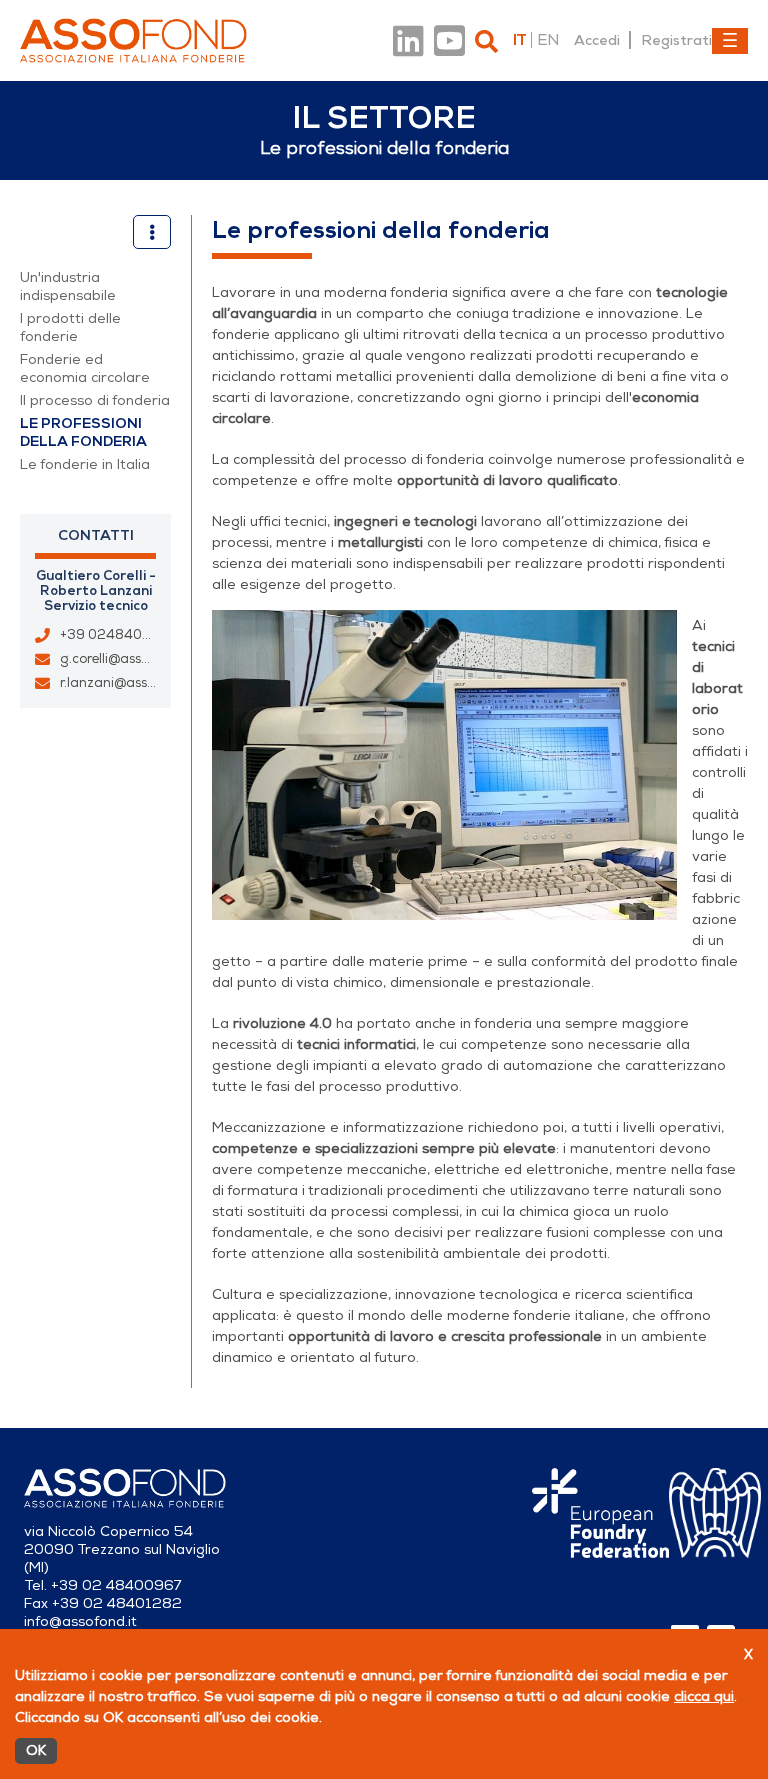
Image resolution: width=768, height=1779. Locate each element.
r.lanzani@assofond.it (128, 683)
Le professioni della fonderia (83, 432)
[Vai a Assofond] (133, 40)
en (548, 40)
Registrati (676, 40)
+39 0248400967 (118, 635)
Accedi (597, 40)
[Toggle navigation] (730, 41)
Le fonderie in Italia (85, 464)
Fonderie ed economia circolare (85, 368)
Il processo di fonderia (95, 400)
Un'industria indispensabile (68, 286)
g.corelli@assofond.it (125, 659)
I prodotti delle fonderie (70, 327)
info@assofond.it (80, 1621)
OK (36, 1750)
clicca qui (704, 1696)
